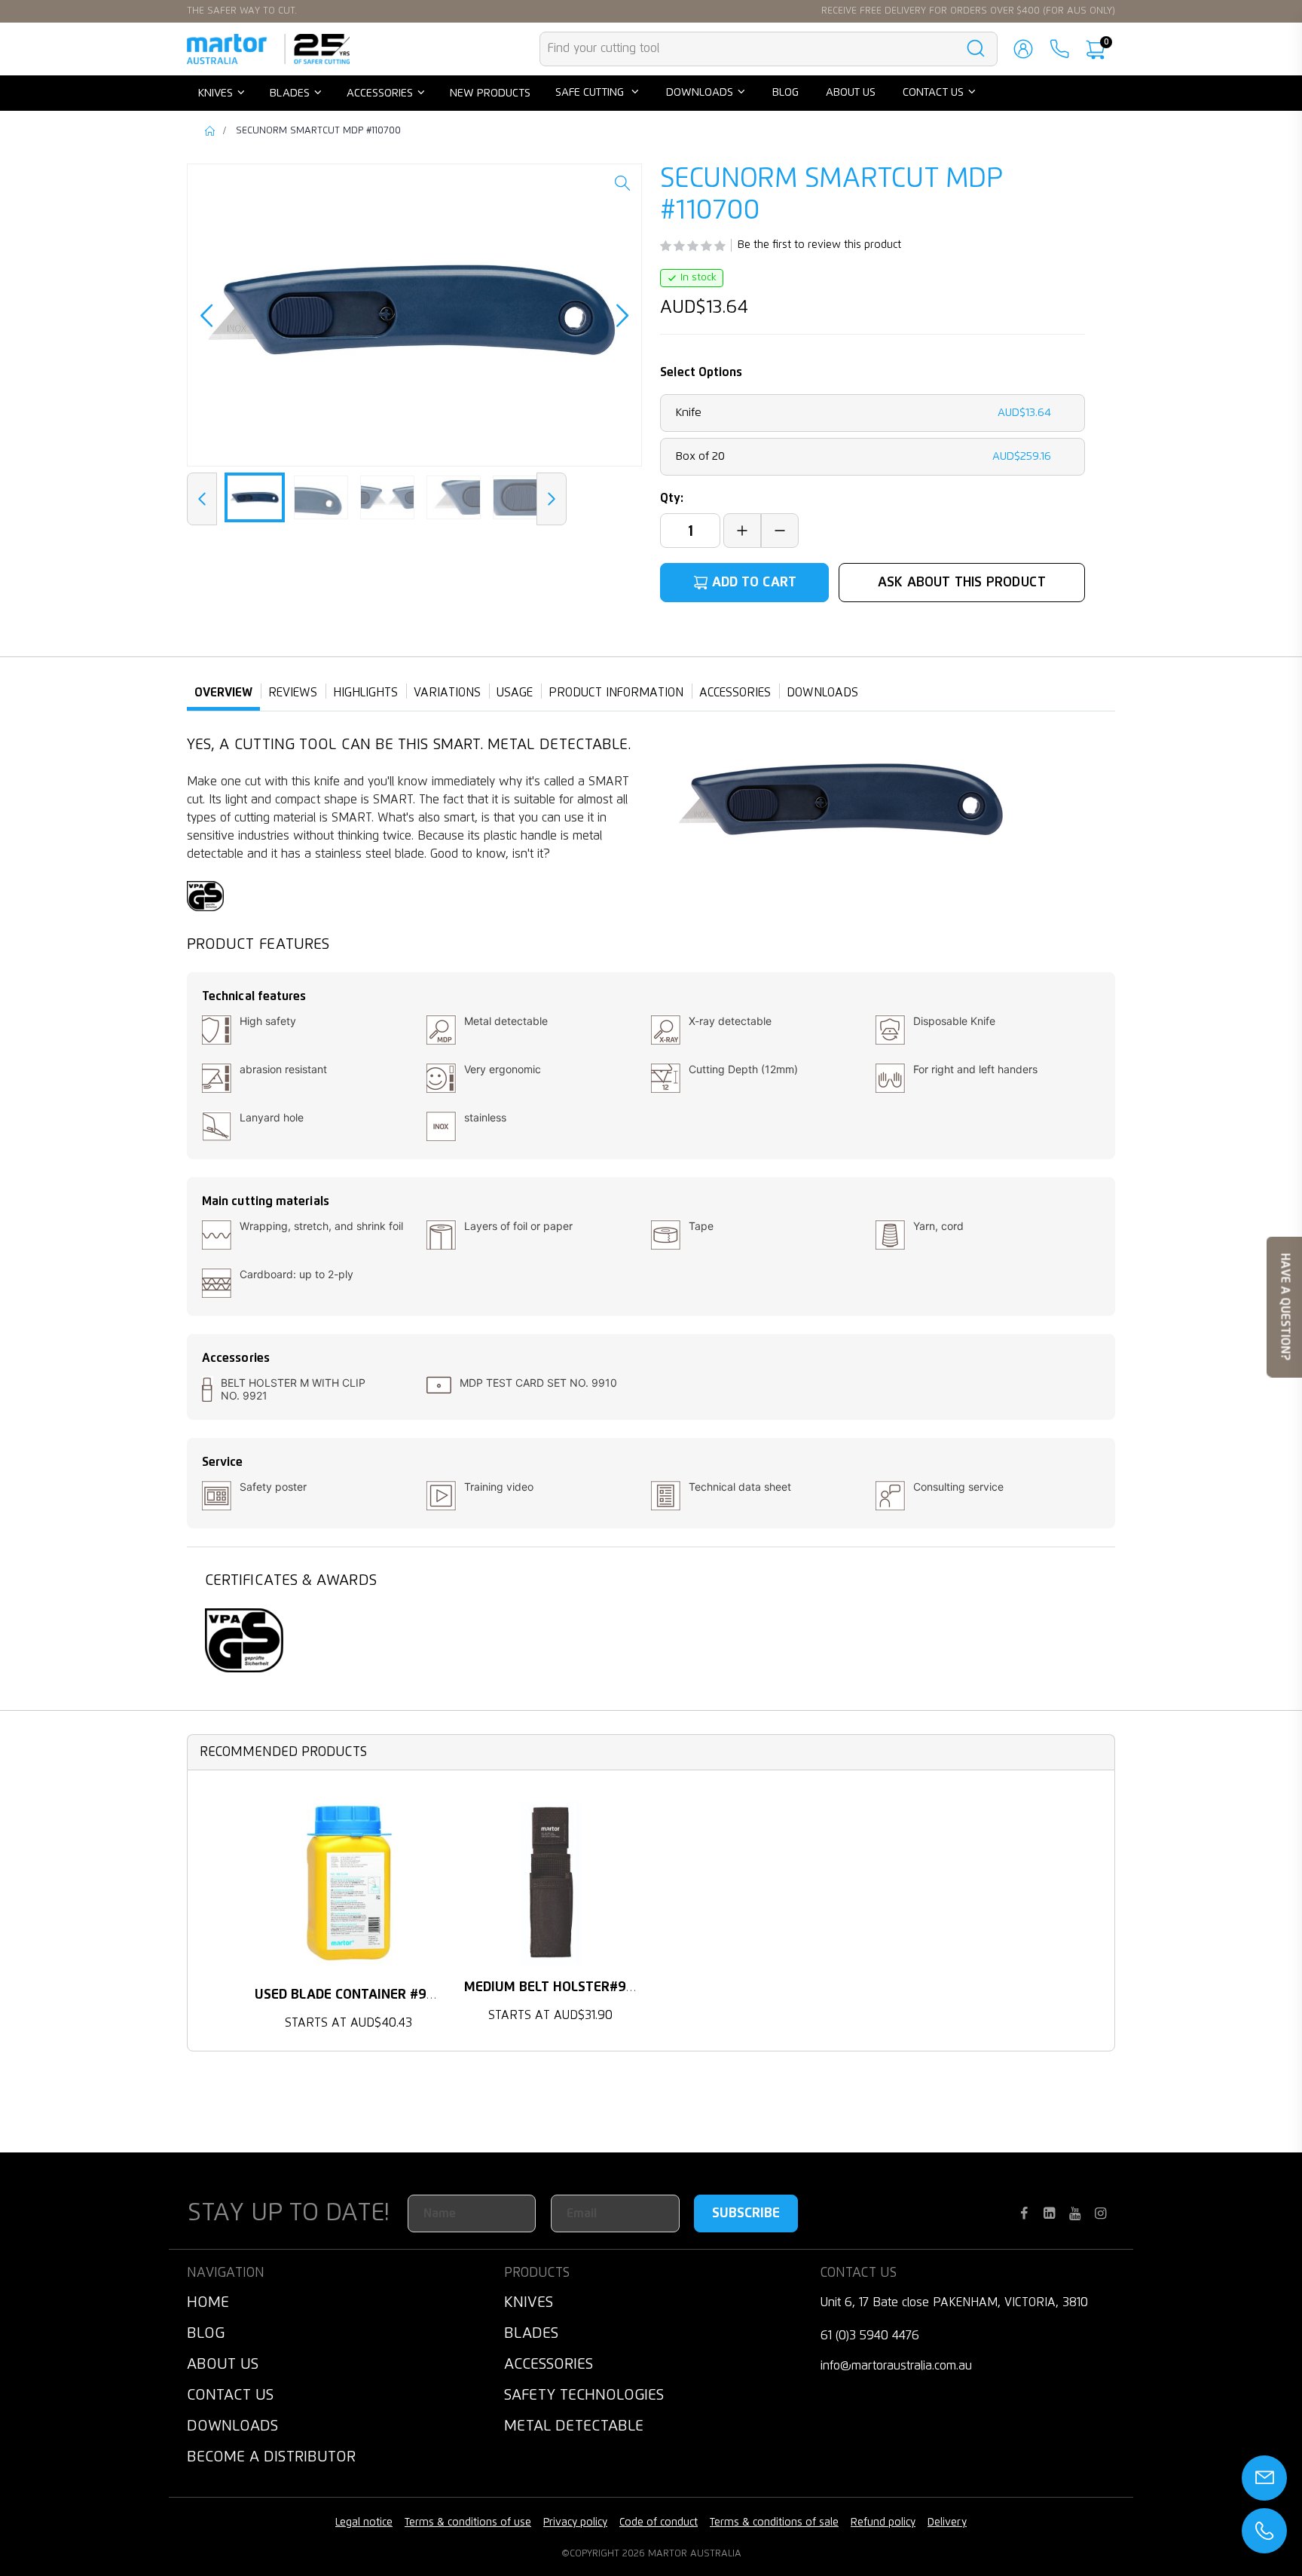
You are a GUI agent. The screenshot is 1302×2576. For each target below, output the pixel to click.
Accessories (549, 2364)
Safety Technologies (584, 2395)
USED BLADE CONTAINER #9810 (351, 1995)
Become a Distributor (271, 2457)
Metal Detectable (574, 2426)
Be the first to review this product (819, 245)
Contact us (230, 2395)
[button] (622, 194)
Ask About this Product (962, 583)
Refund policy (883, 2522)
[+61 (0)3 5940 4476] (1059, 49)
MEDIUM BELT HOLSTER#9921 (556, 1987)
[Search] (976, 49)
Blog (206, 2333)
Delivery (947, 2522)
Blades (531, 2333)
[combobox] (769, 49)
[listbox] (873, 435)
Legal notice (364, 2522)
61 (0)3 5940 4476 (870, 2336)
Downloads (232, 2426)
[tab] (223, 693)
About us (223, 2364)
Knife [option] (863, 413)
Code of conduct (659, 2522)
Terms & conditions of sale (774, 2522)
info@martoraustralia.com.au (896, 2366)
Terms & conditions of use (468, 2522)
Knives (529, 2302)
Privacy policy (575, 2522)
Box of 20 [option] (863, 456)
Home (211, 131)
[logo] (268, 49)
